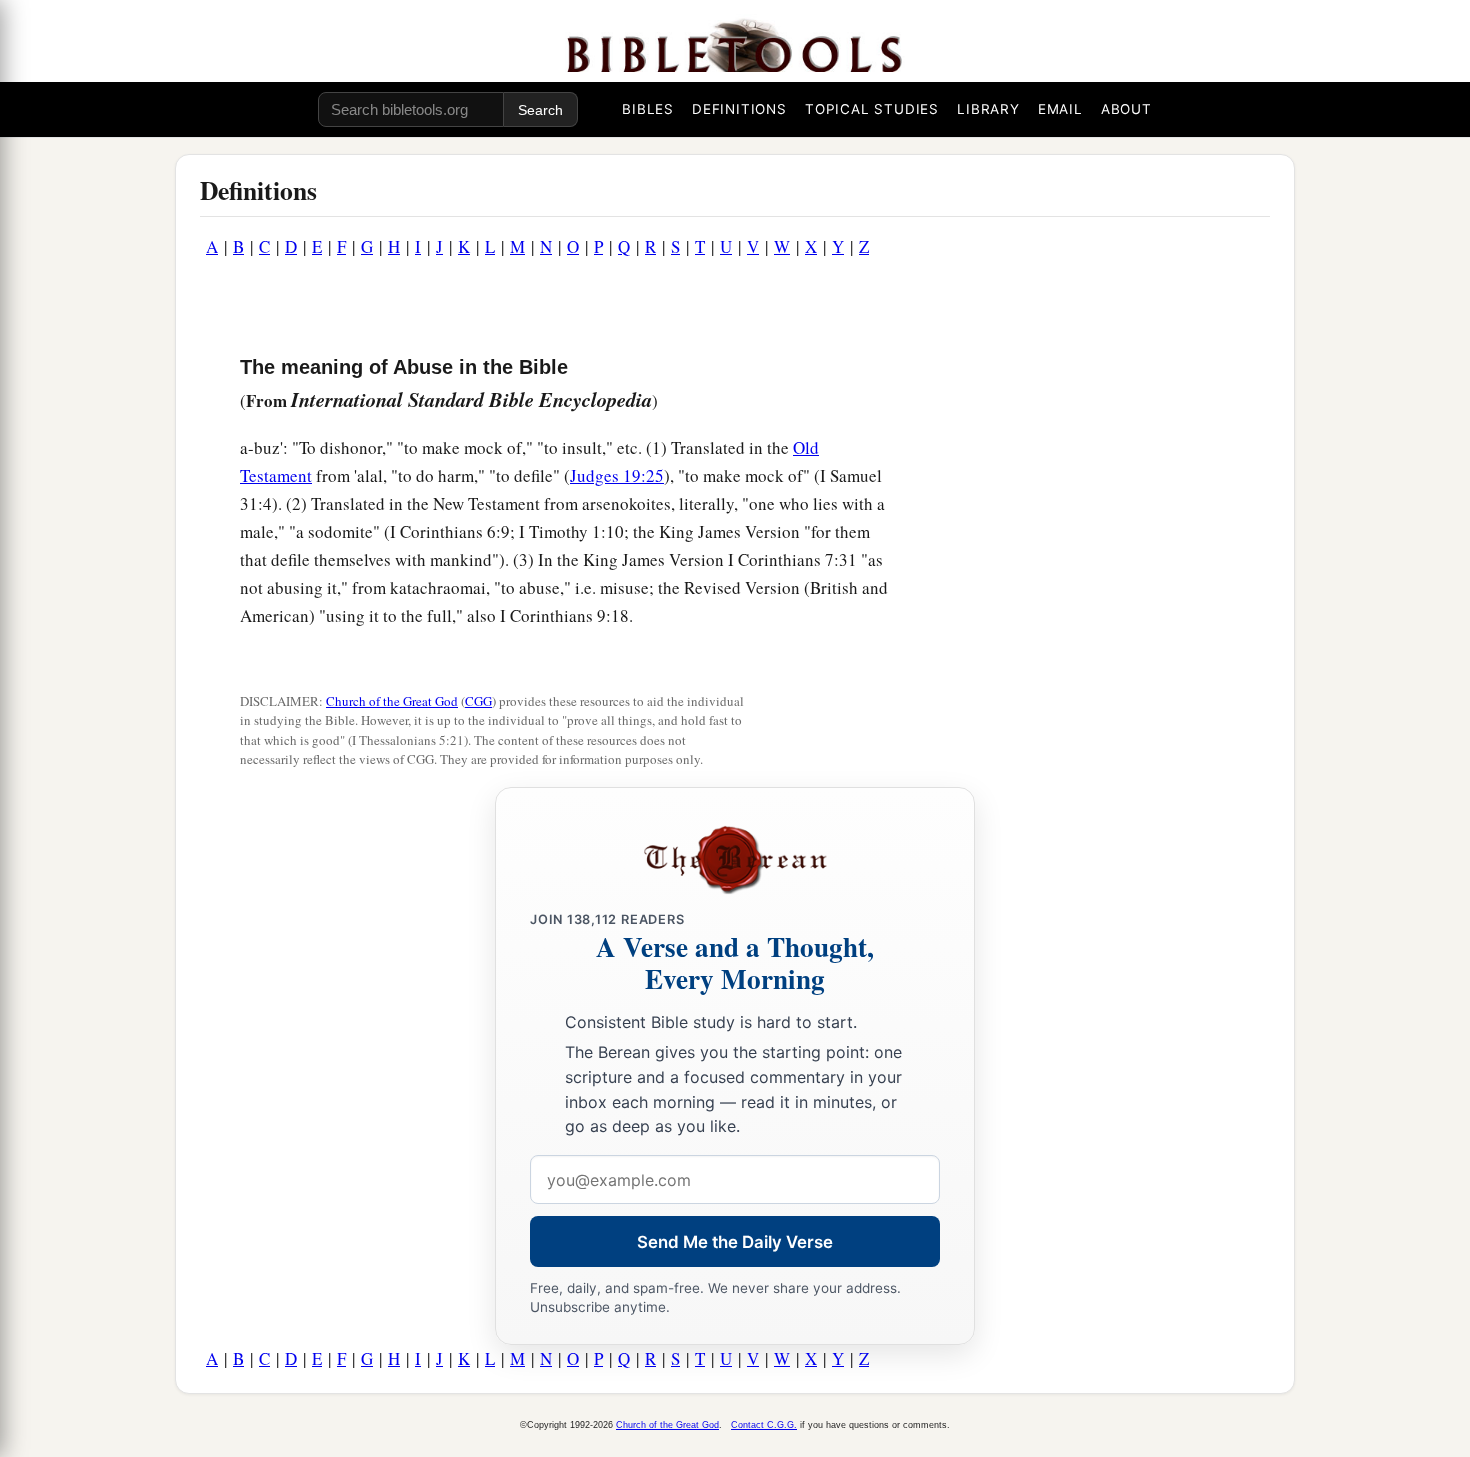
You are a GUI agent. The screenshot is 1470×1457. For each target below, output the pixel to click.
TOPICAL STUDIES (872, 109)
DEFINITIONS (739, 109)
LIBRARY (988, 109)
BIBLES (648, 109)
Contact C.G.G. (764, 1425)
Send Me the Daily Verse (735, 1242)
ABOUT (1126, 109)
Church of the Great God (392, 701)
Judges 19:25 (617, 475)
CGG (478, 701)
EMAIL (1060, 109)
